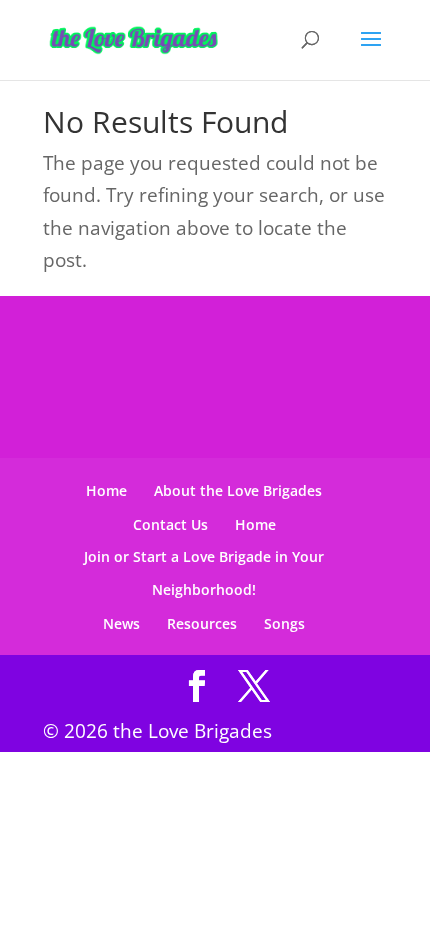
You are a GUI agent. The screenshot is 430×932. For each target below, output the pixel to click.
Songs (284, 623)
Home (106, 490)
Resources (202, 623)
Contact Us (170, 524)
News (121, 623)
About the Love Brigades (238, 490)
